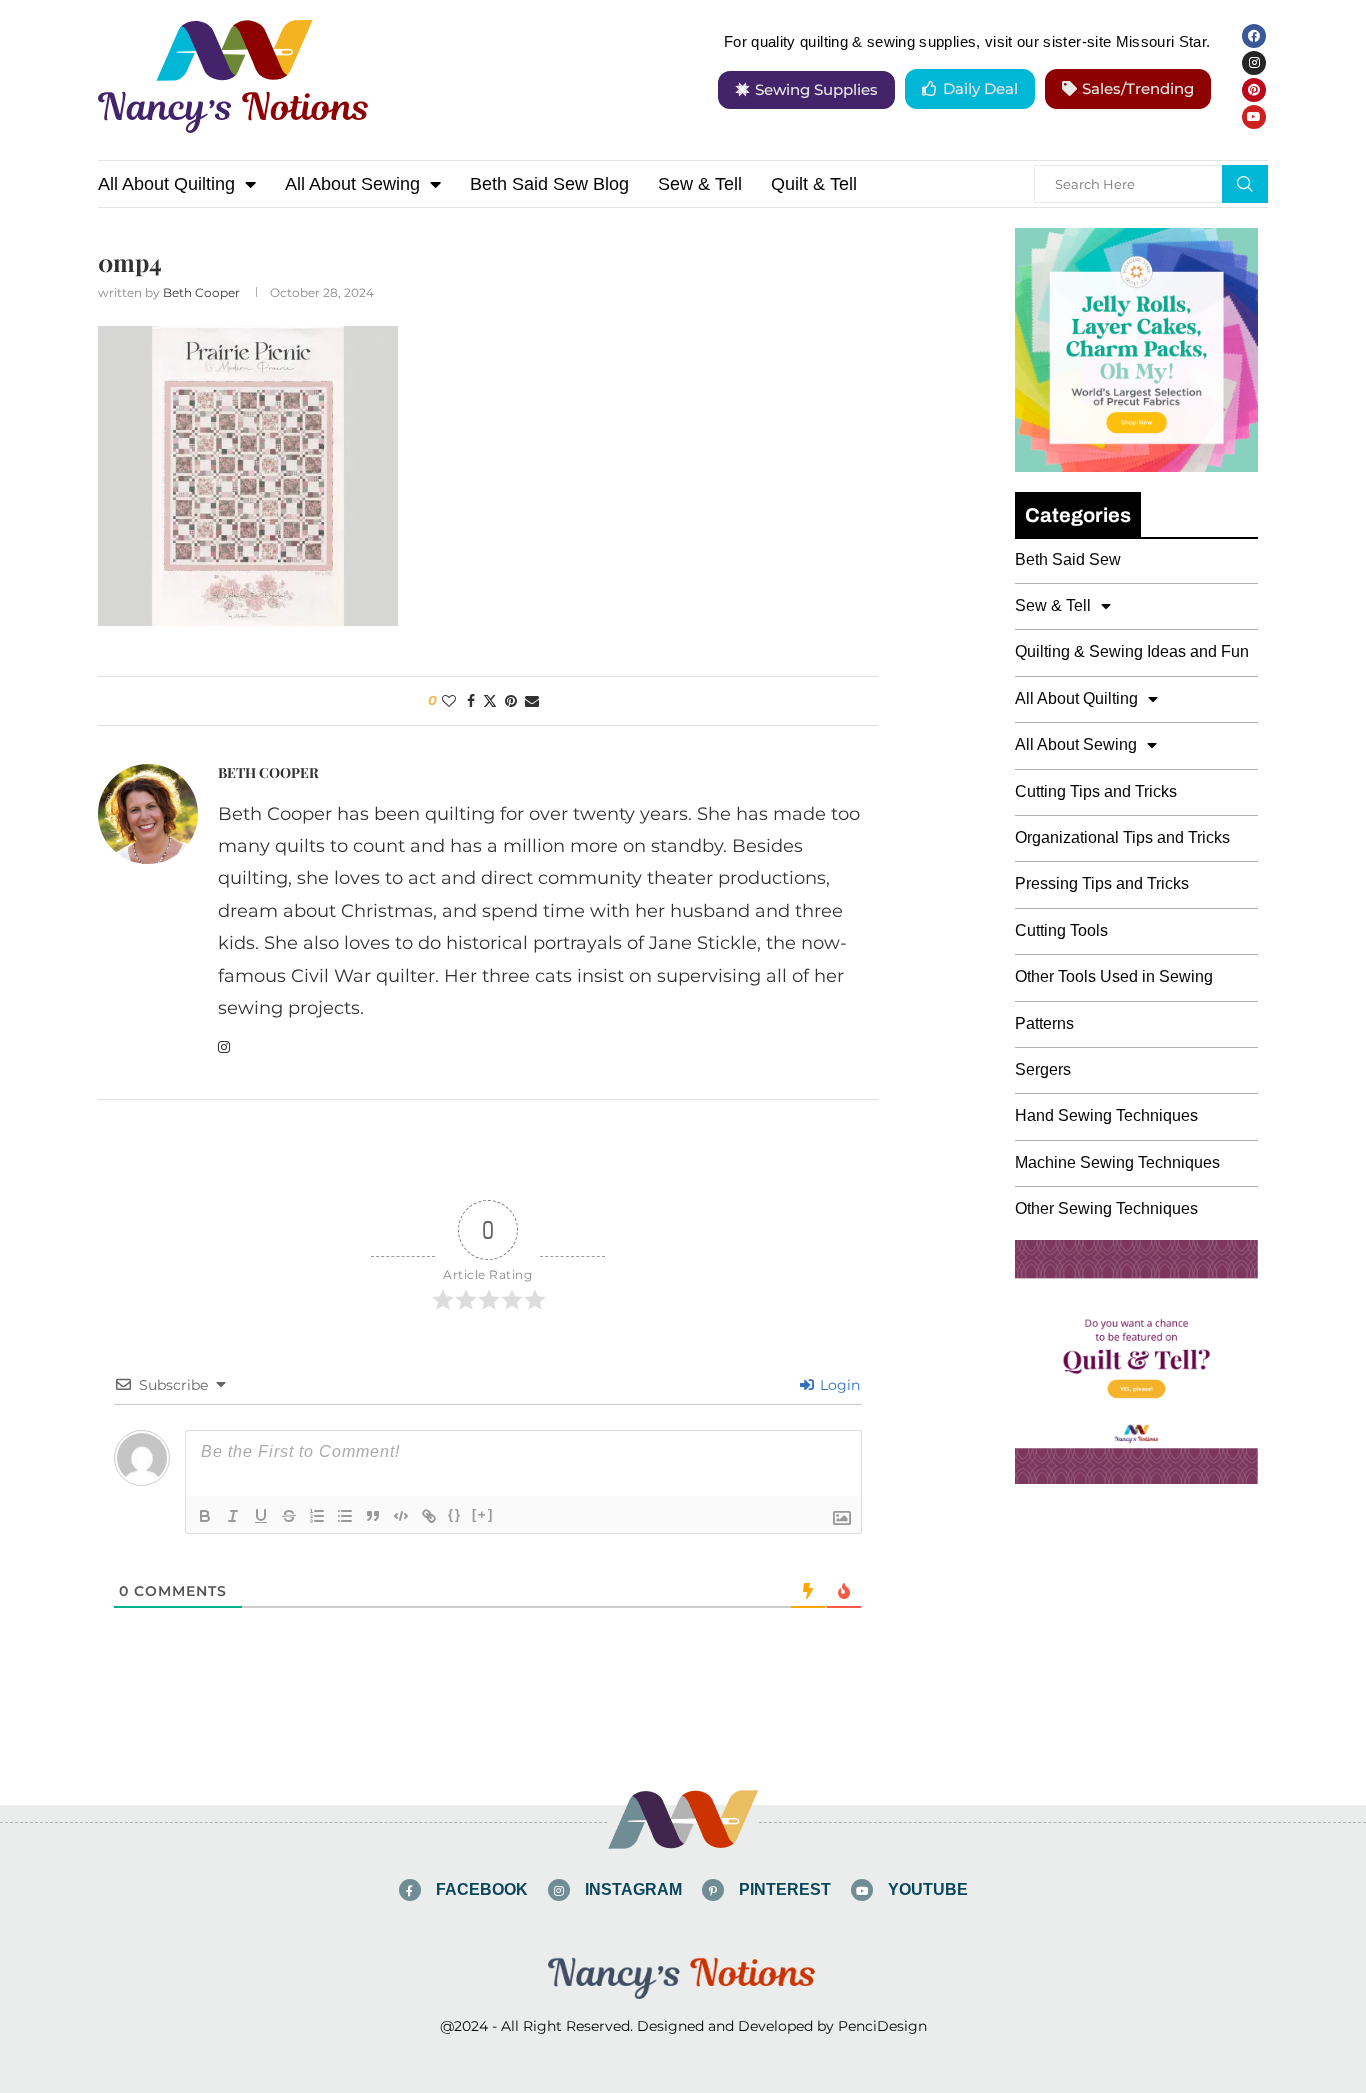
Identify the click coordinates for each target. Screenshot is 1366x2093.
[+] (483, 1514)
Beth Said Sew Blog (549, 184)
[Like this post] (449, 701)
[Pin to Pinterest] (511, 701)
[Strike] (289, 1516)
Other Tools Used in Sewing (1114, 976)
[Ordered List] (317, 1516)
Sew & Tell (700, 184)
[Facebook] (1254, 36)
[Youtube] (1254, 117)
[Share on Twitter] (490, 701)
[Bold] (205, 1516)
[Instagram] (1254, 63)
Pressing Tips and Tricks (1102, 883)
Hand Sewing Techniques (1106, 1115)
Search (1245, 184)
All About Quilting (166, 184)
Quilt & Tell (814, 184)
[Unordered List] (345, 1516)
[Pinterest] (1254, 90)
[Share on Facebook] (471, 701)
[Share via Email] (532, 701)
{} (455, 1514)
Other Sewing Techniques (1106, 1208)
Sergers (1043, 1069)
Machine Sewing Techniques (1117, 1162)
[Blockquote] (373, 1516)
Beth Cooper (201, 292)
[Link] (429, 1516)
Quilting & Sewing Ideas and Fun (1132, 651)
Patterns (1044, 1023)
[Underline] (261, 1516)
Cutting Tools (1061, 930)
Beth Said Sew (1068, 559)
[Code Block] (401, 1516)
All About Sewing (352, 184)
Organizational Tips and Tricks (1122, 837)
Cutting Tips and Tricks (1096, 791)
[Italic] (233, 1516)
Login (838, 1385)
